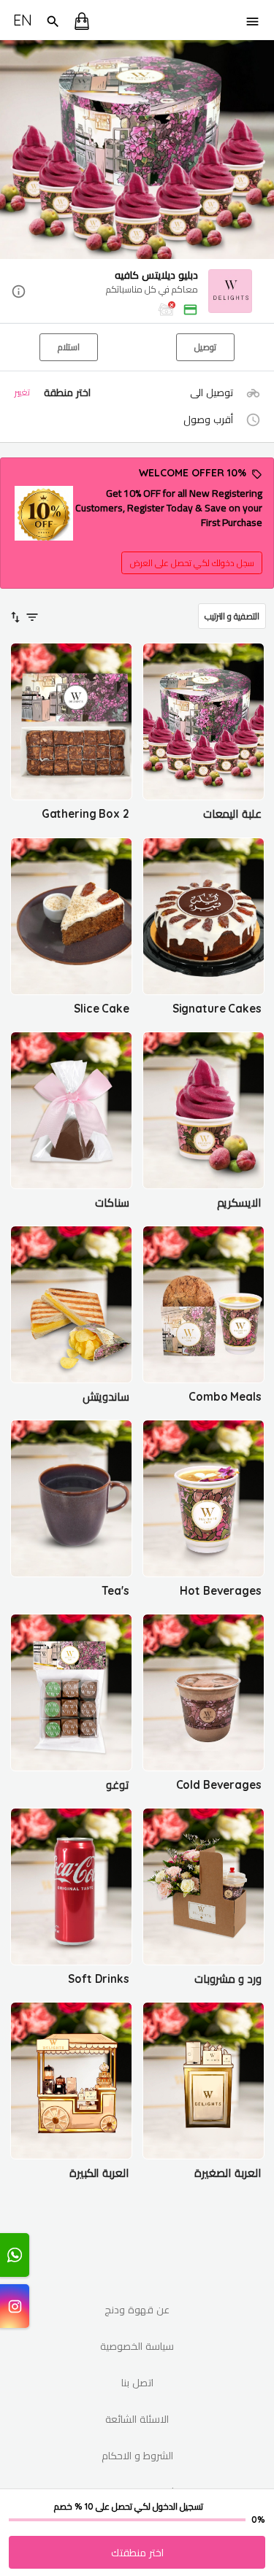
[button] (137, 292)
